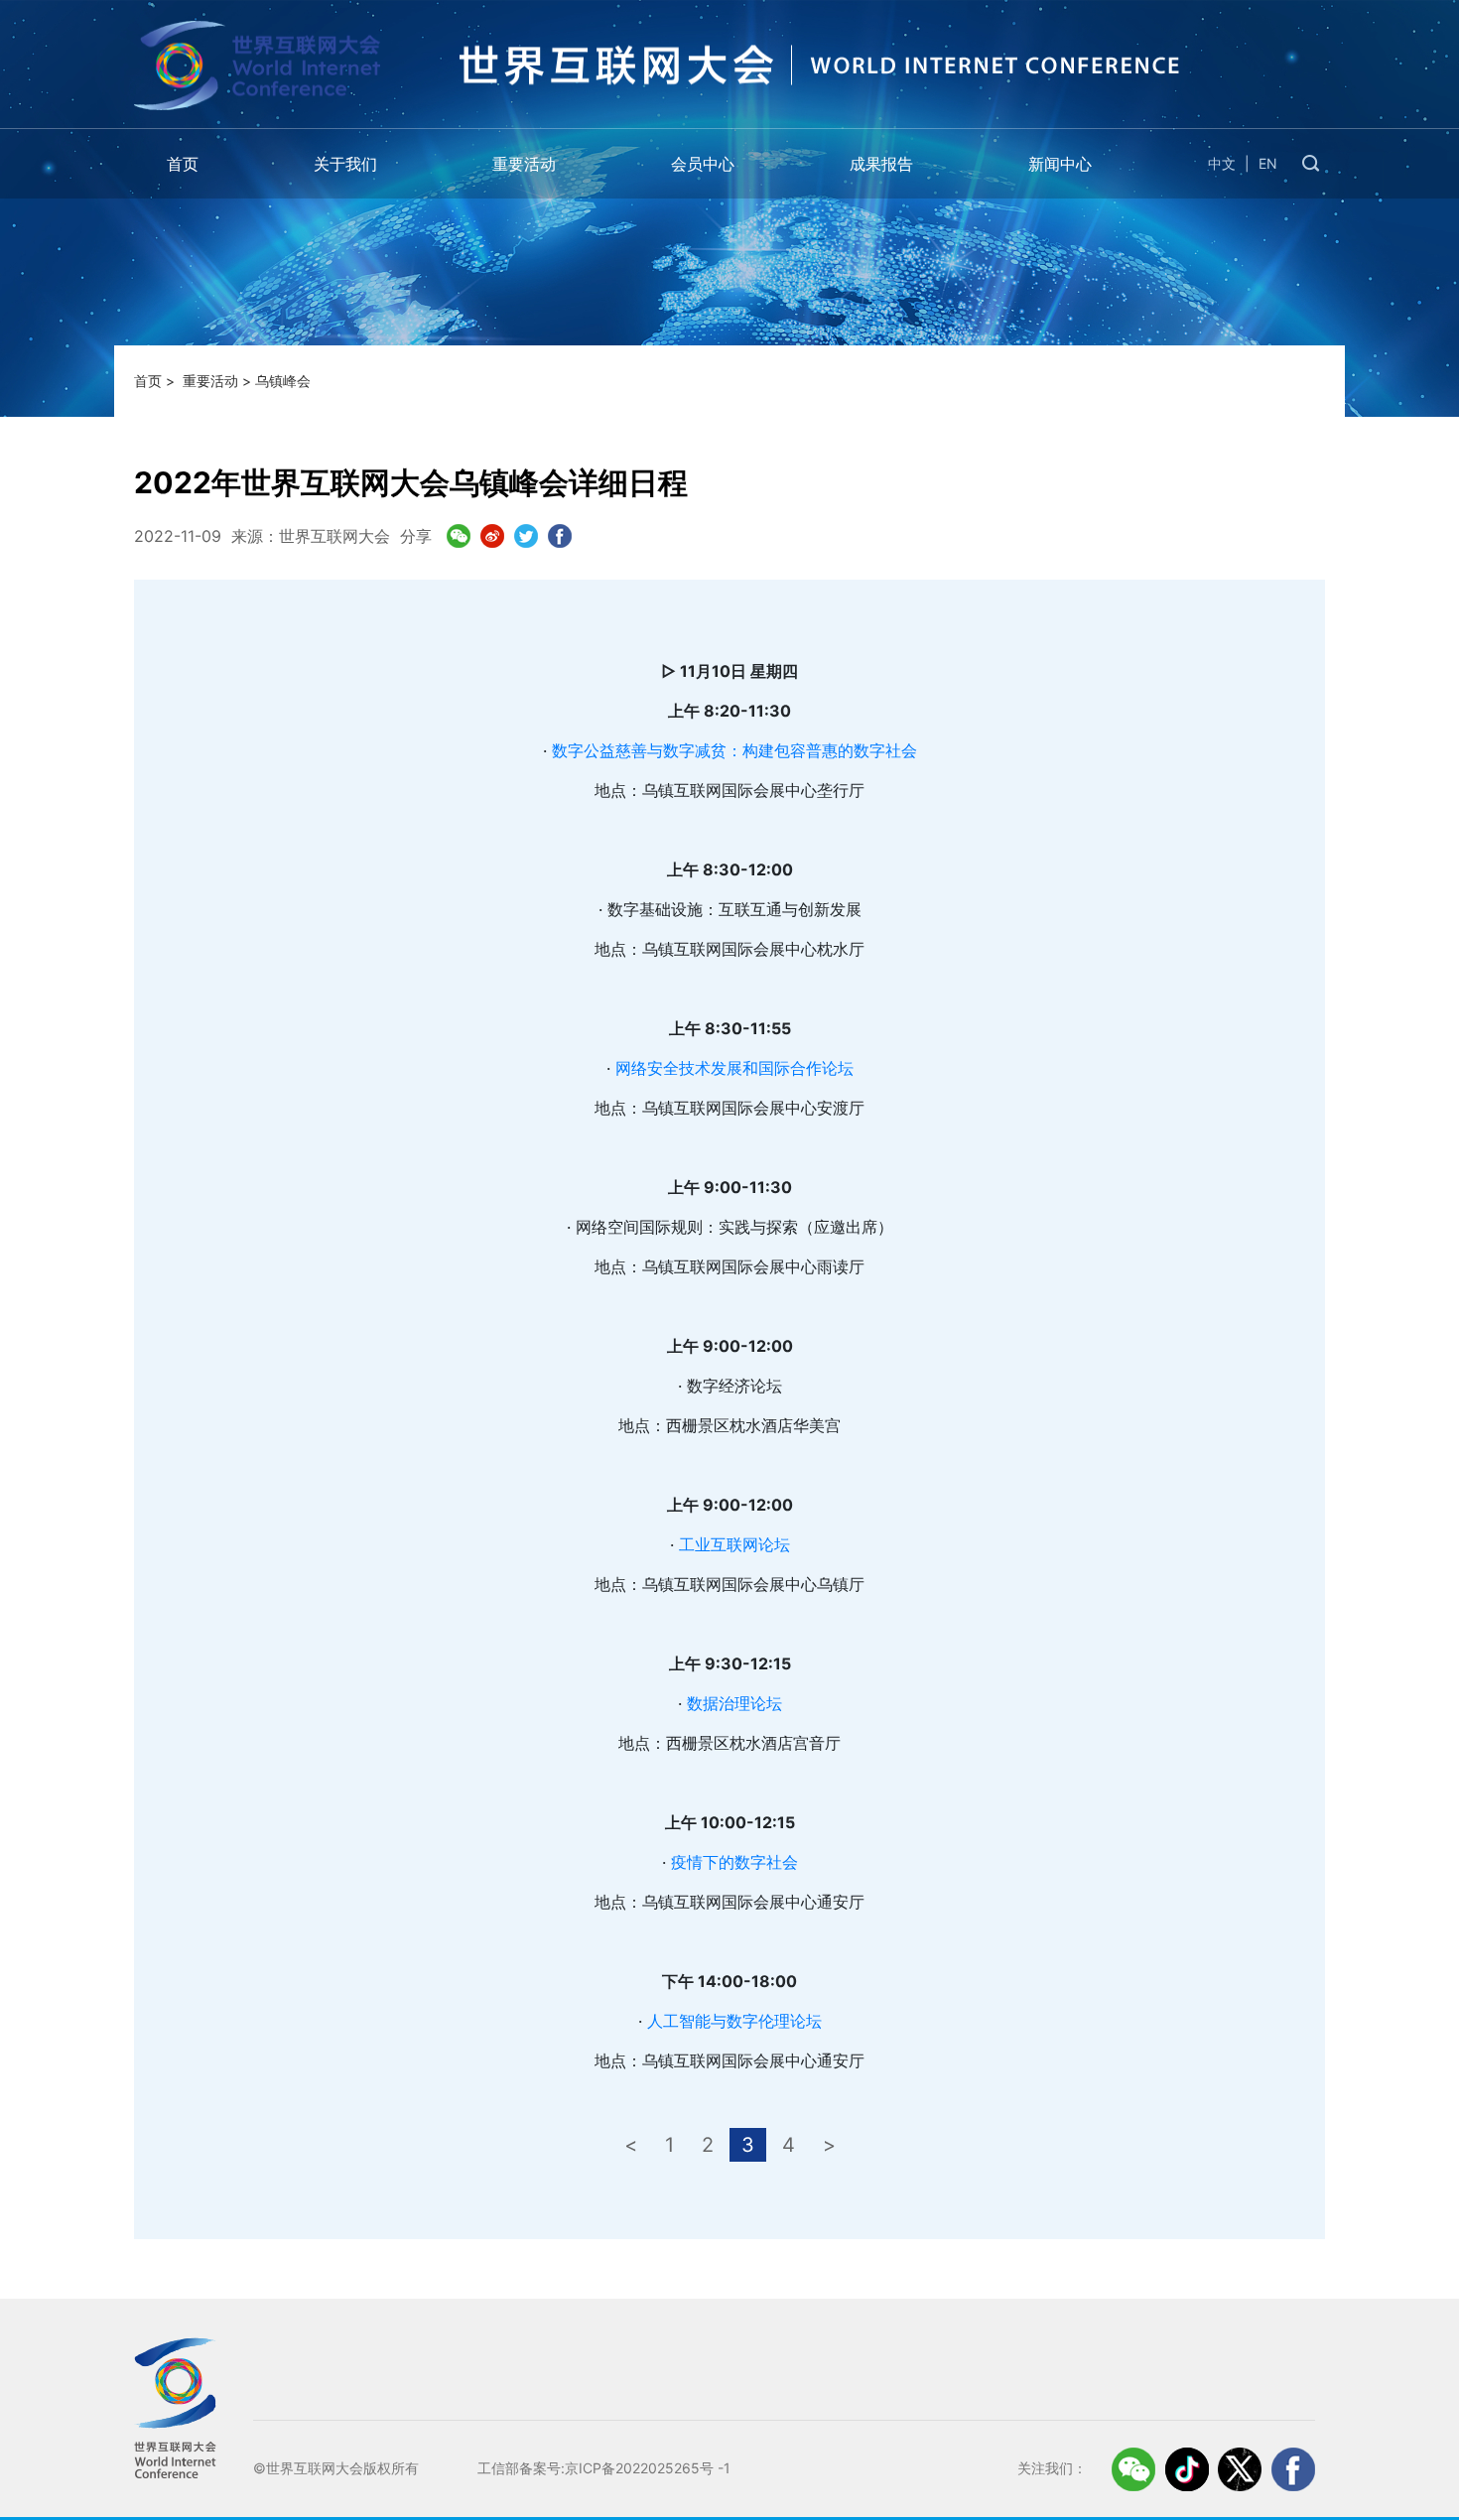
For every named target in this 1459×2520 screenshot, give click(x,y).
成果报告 (881, 164)
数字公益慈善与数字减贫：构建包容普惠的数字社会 (734, 750)
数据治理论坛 (734, 1703)
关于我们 (345, 164)
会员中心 (703, 164)
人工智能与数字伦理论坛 (734, 2021)
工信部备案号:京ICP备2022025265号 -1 (604, 2468)
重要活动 (524, 164)
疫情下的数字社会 (734, 1862)
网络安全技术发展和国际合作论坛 (734, 1068)
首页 (183, 164)
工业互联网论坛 (734, 1544)
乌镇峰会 (283, 381)
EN (1268, 163)
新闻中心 (1060, 164)
